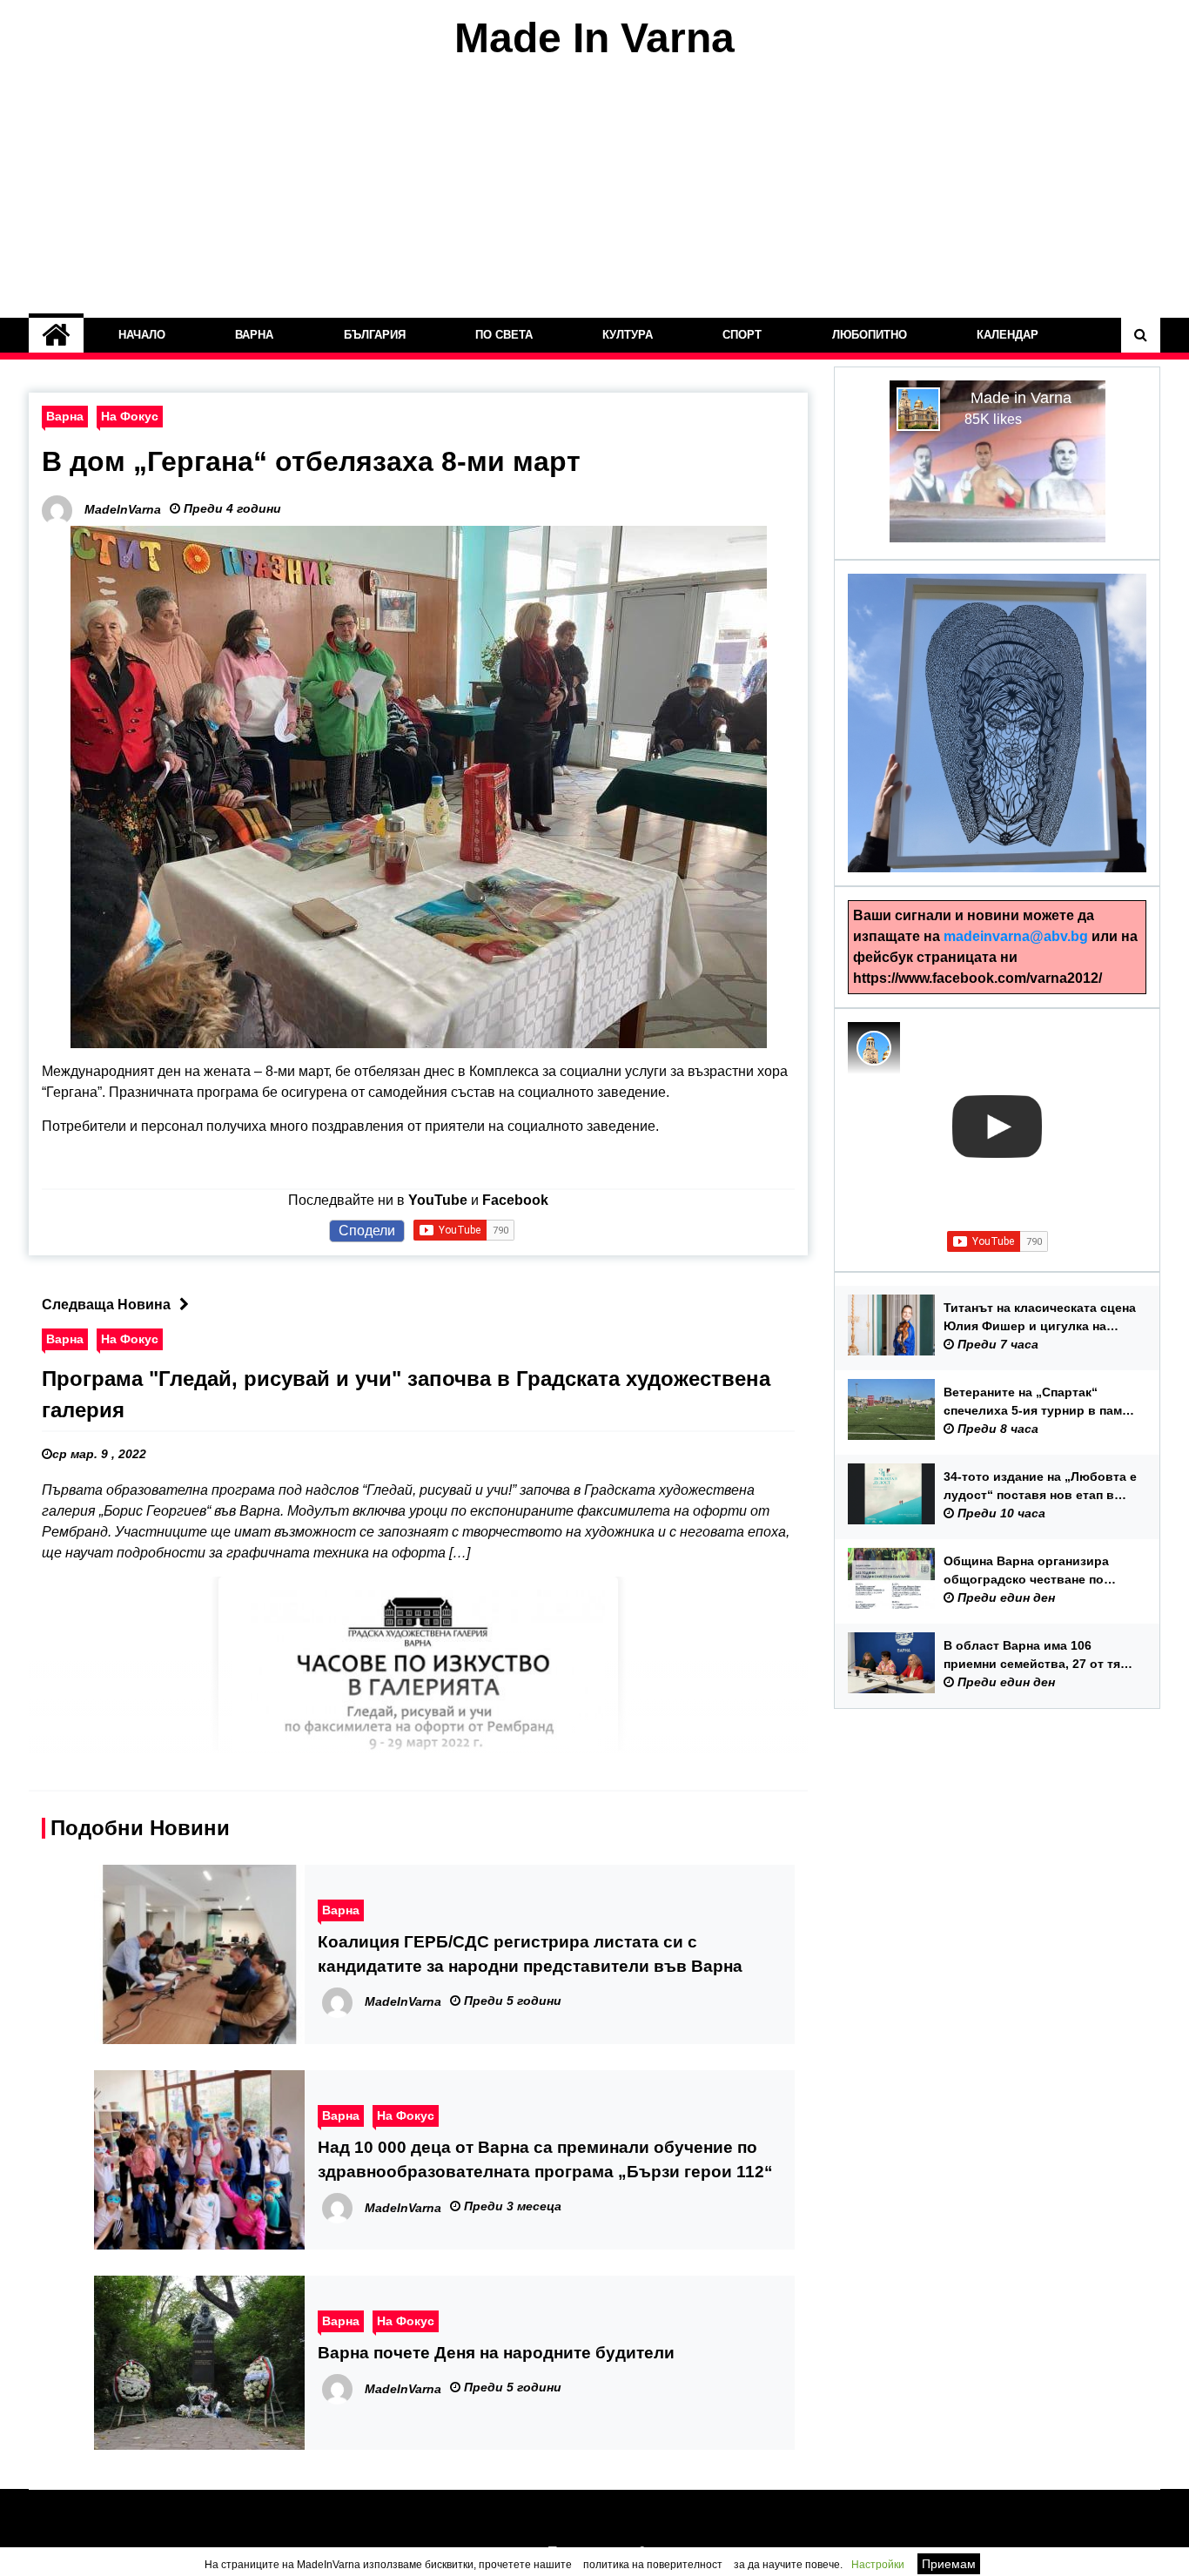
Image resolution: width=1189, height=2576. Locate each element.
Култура (628, 335)
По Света (504, 335)
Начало (142, 335)
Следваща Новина (106, 1305)
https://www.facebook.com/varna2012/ (977, 978)
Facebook (515, 1200)
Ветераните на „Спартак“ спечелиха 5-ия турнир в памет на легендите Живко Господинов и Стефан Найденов (1039, 1402)
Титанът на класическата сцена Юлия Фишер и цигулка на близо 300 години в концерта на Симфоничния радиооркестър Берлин (1040, 1318)
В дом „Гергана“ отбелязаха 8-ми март (311, 461)
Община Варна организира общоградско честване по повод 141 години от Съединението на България (1029, 1571)
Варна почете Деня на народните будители (496, 2353)
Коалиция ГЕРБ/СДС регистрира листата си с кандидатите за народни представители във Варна (530, 1954)
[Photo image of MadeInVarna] (874, 1048)
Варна (254, 335)
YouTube (438, 1200)
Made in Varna (1021, 398)
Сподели (367, 1231)
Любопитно (870, 335)
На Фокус (130, 416)
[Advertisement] (594, 190)
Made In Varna (594, 38)
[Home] (56, 335)
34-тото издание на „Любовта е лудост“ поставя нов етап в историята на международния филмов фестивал (1040, 1487)
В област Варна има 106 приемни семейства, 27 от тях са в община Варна (1035, 1656)
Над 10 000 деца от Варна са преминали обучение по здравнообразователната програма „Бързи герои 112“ (545, 2159)
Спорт (742, 335)
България (375, 335)
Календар (1008, 335)
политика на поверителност (653, 2565)
